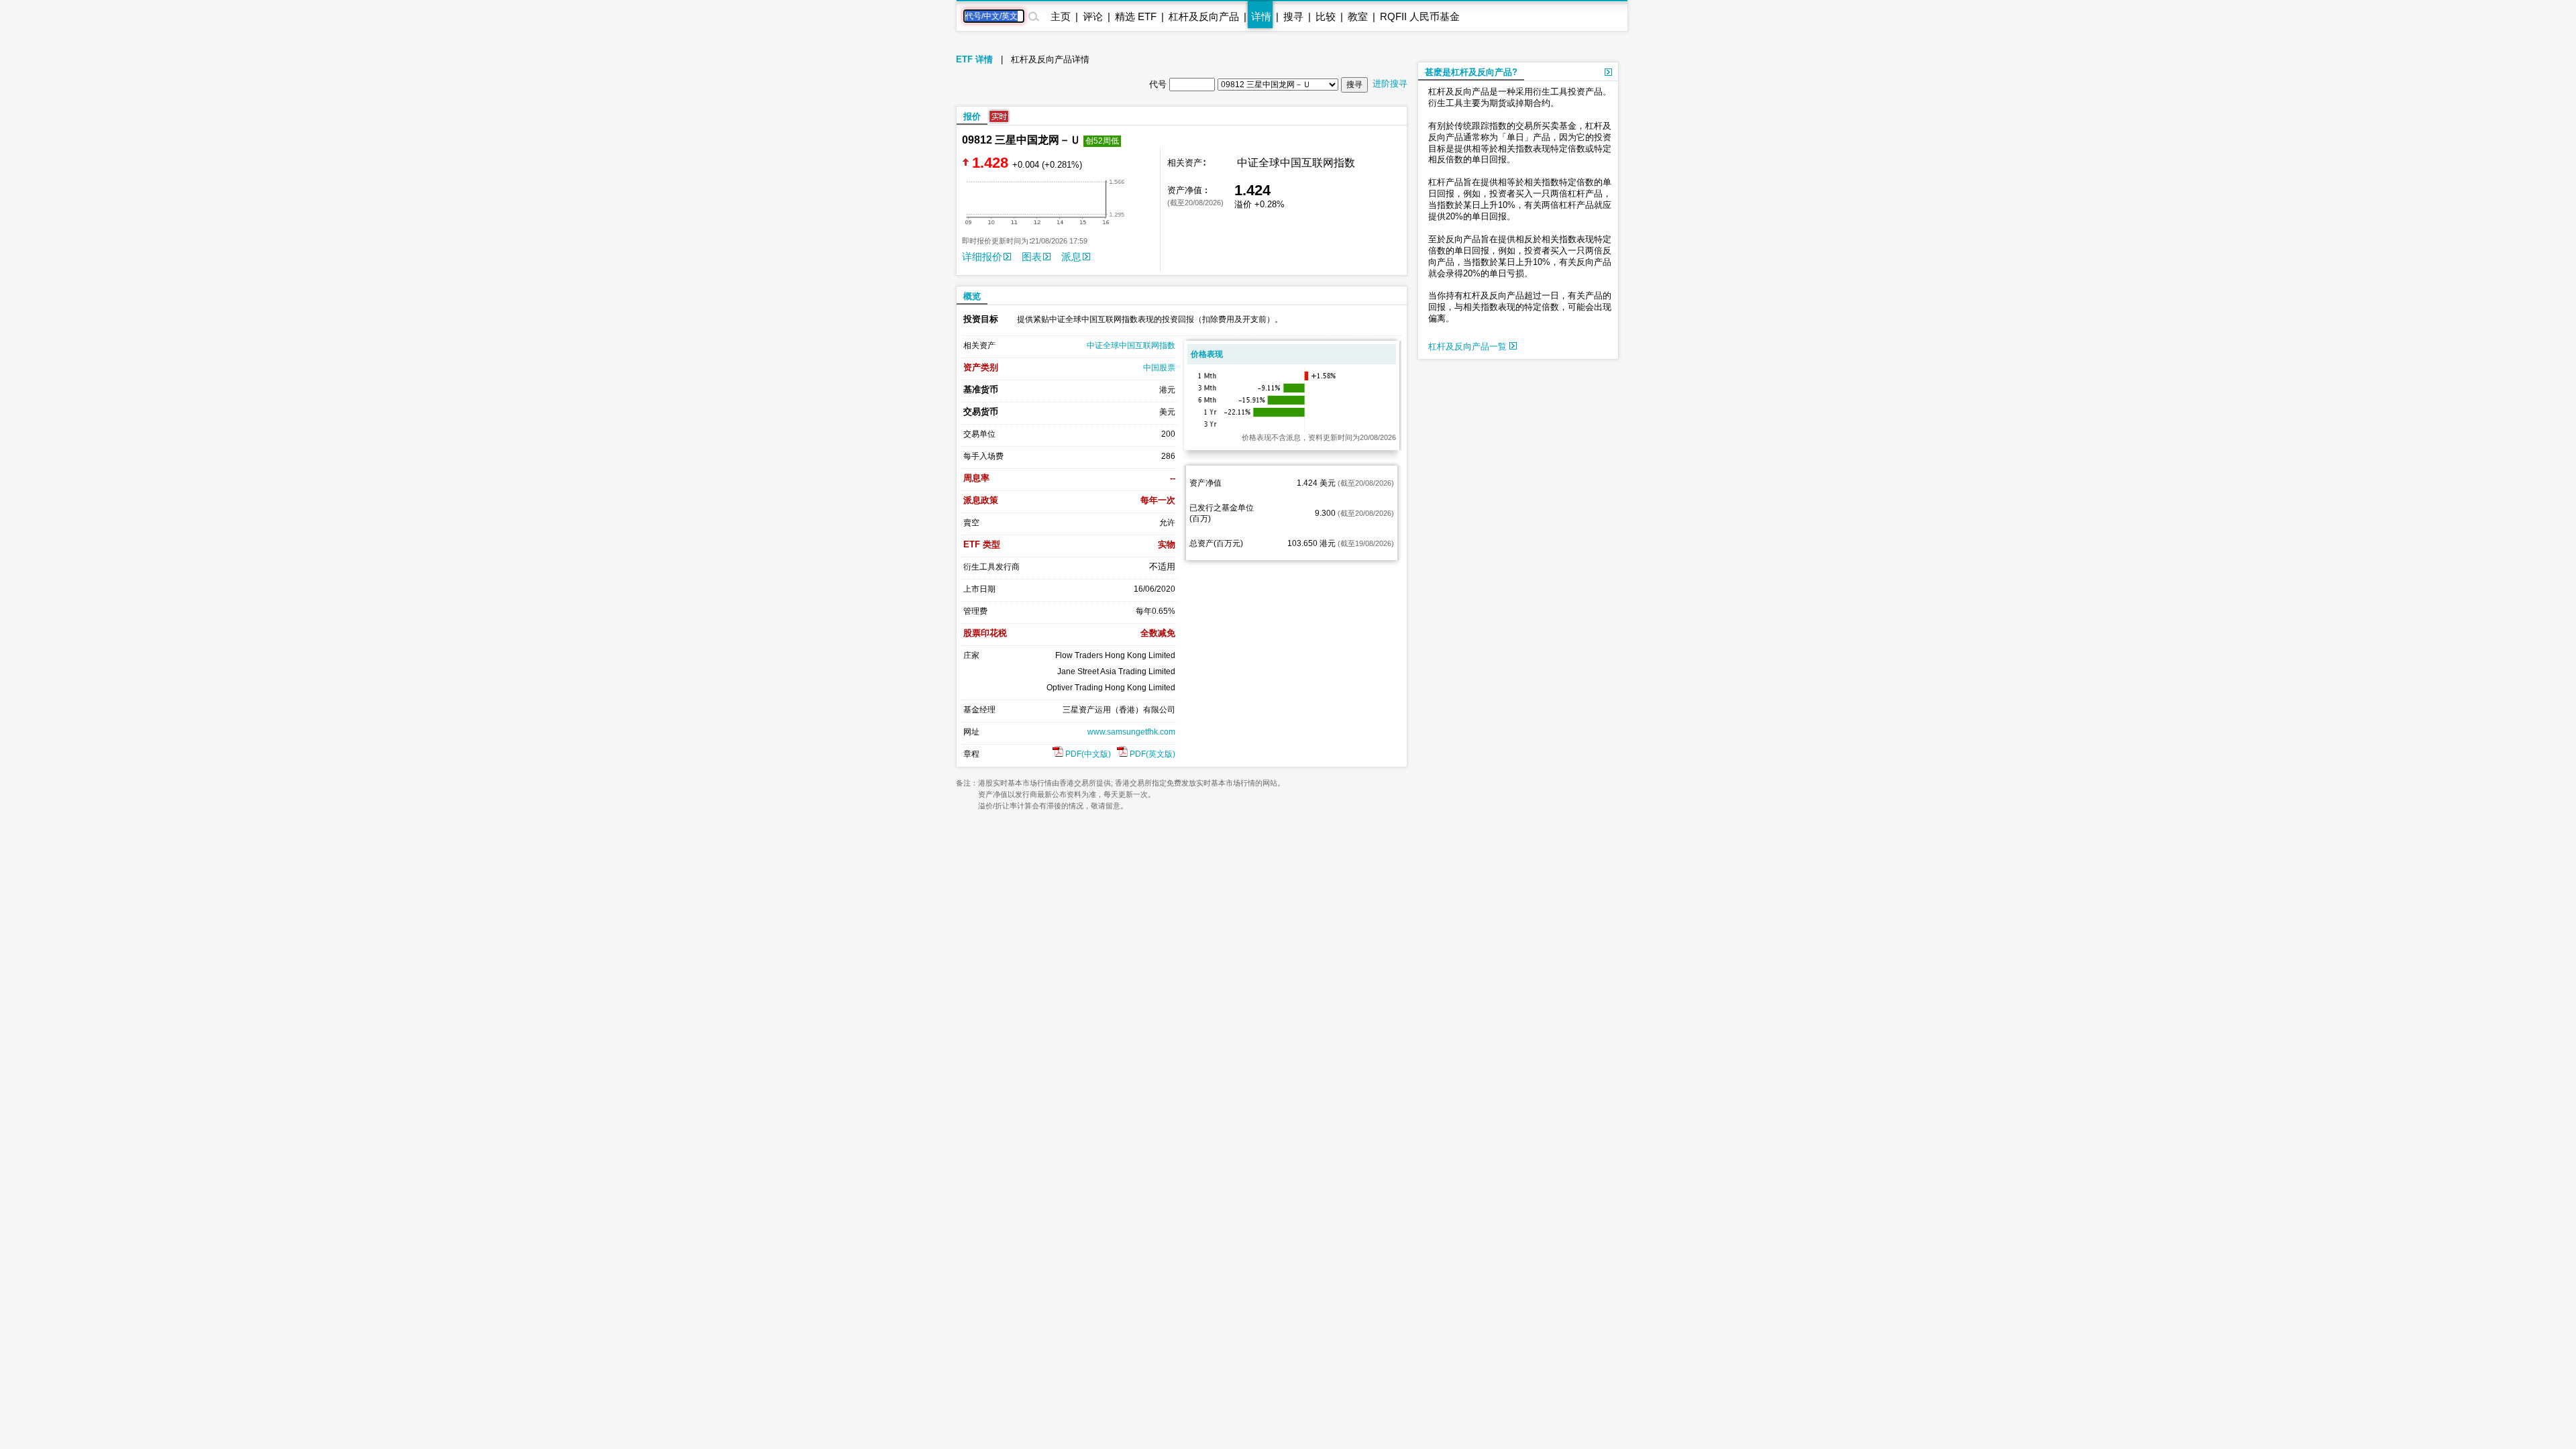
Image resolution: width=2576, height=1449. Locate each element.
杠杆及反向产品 (1204, 16)
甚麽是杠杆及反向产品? (1471, 72)
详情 (1261, 16)
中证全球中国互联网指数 (1131, 345)
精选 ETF (1136, 16)
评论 (1093, 16)
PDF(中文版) (1087, 754)
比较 (1326, 16)
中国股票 (1159, 368)
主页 (1061, 16)
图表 (1032, 257)
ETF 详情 (974, 59)
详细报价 (982, 257)
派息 (1071, 257)
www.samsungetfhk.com (1131, 732)
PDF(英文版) (1151, 754)
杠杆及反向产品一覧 (1469, 346)
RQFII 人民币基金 (1420, 16)
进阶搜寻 (1390, 84)
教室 (1358, 16)
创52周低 (1102, 141)
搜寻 (1293, 16)
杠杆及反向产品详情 (1050, 59)
